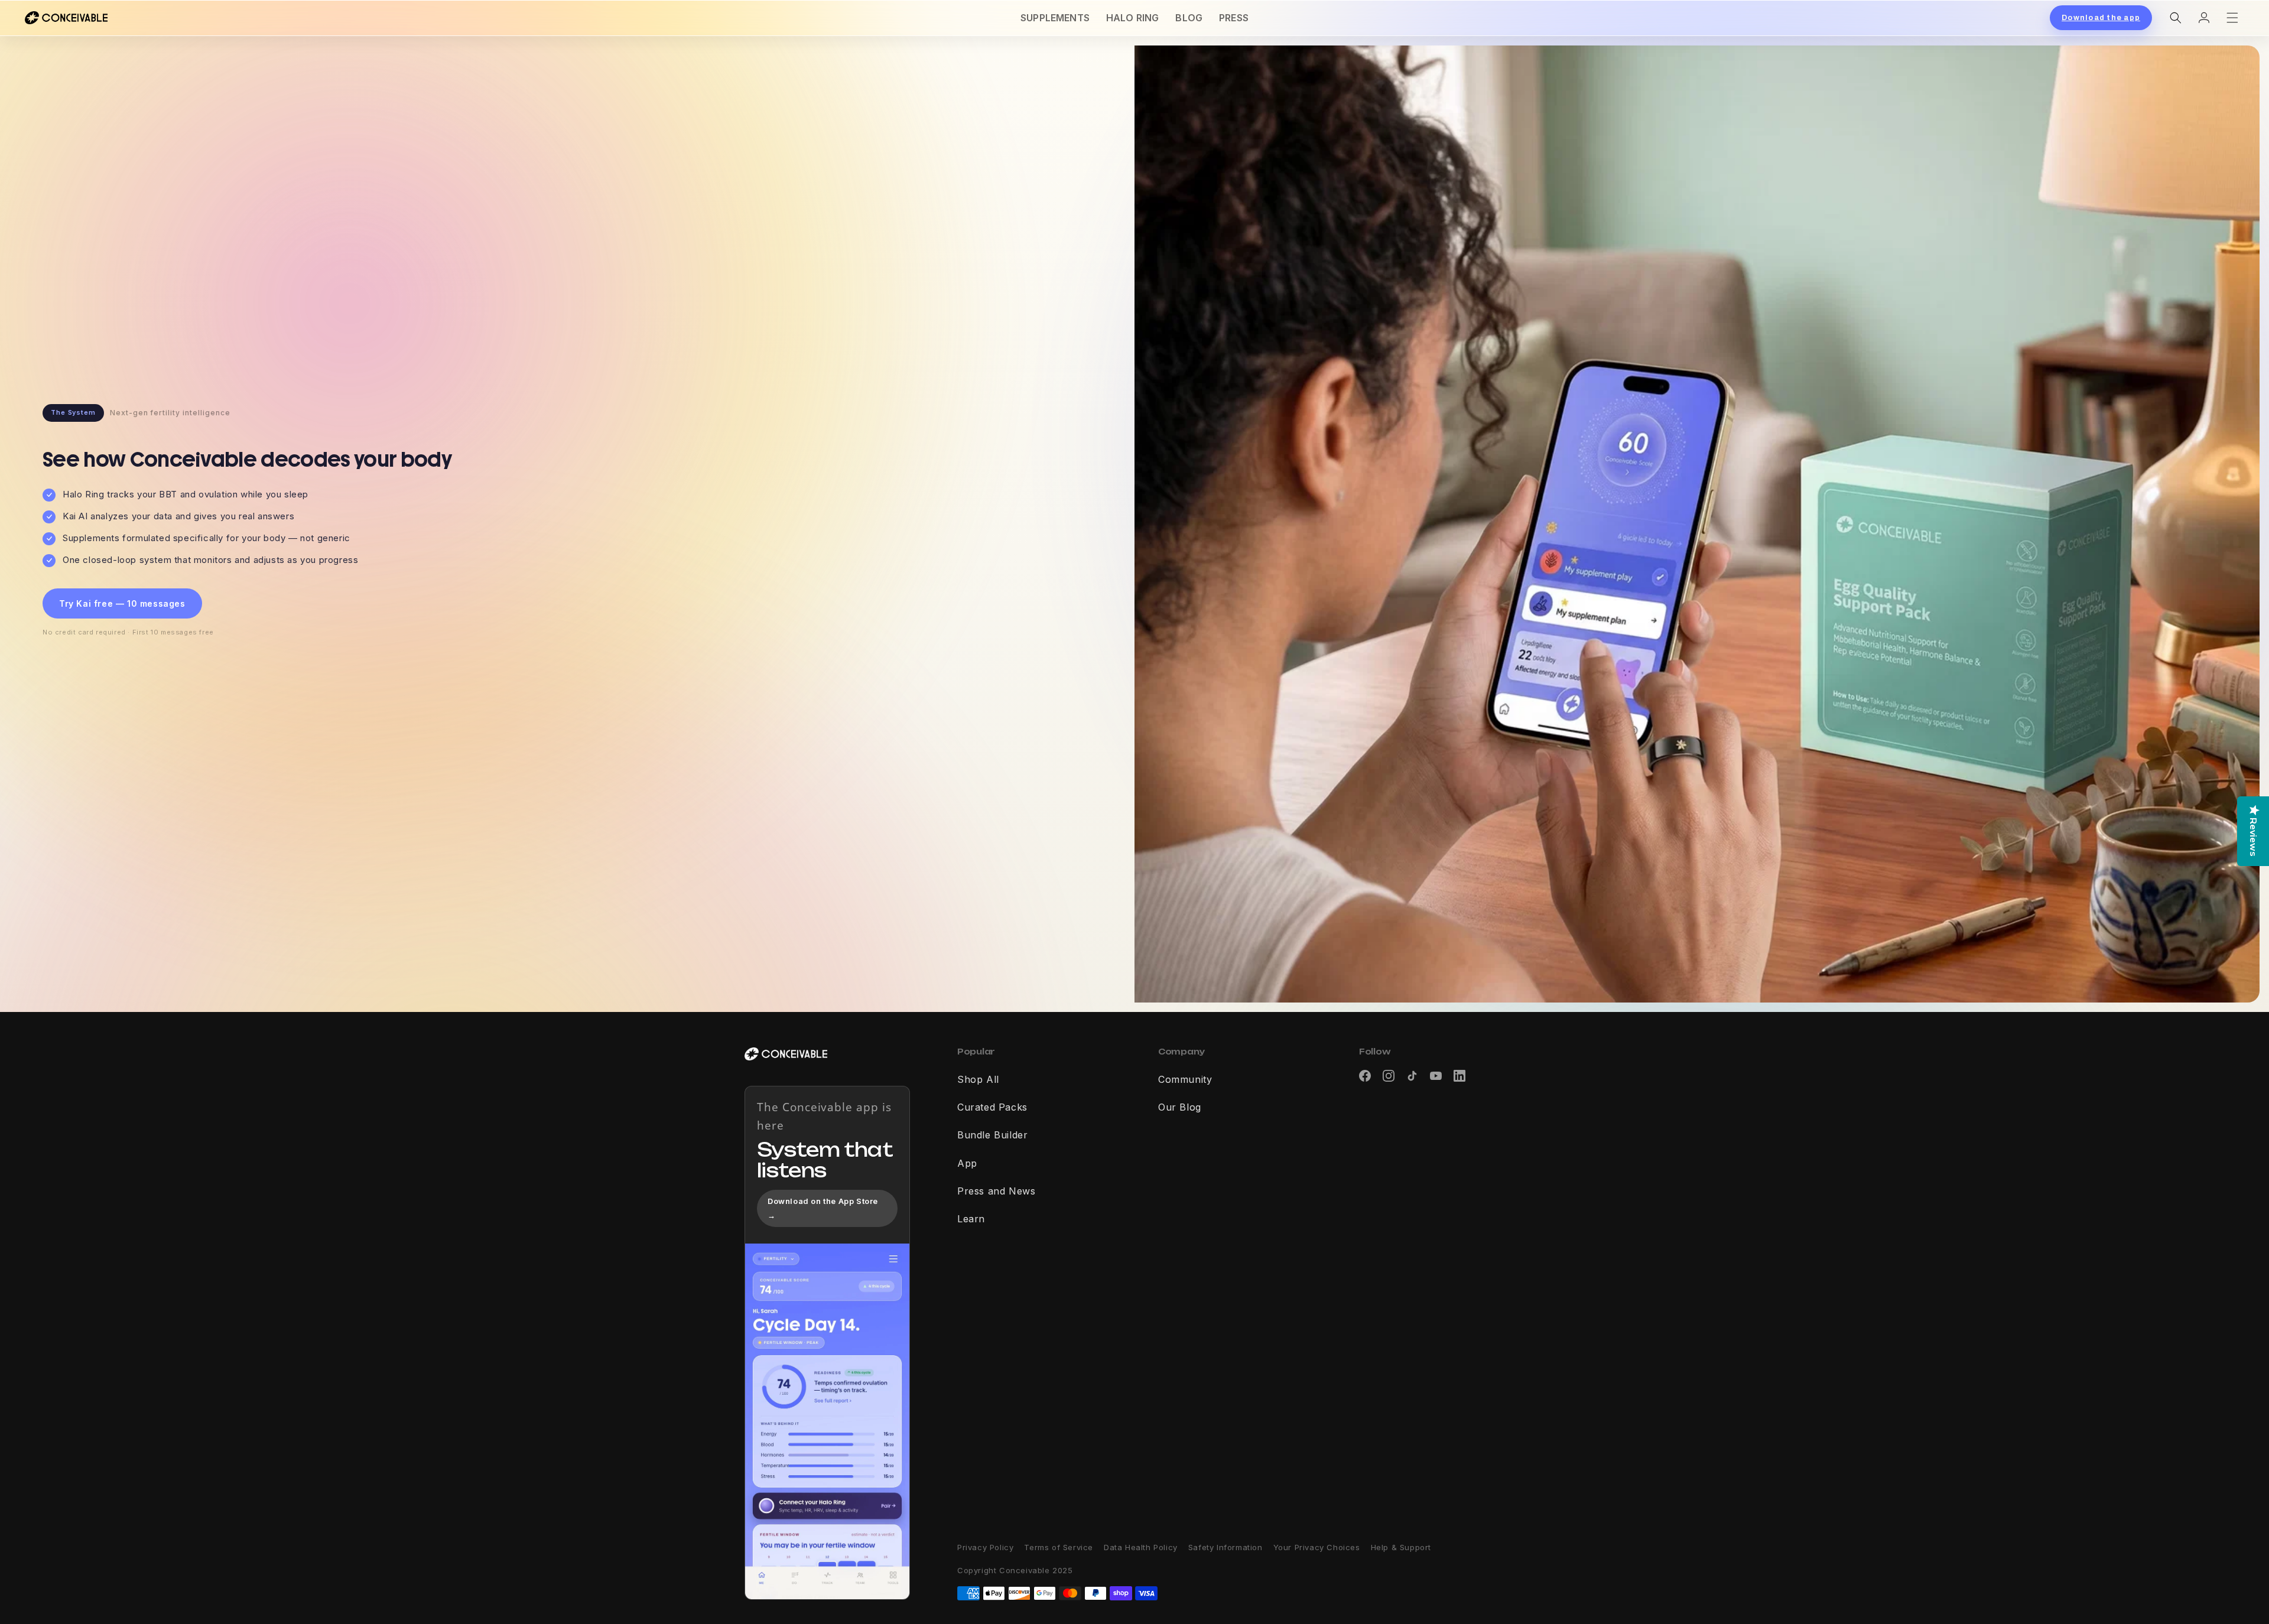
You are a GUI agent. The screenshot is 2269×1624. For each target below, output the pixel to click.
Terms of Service (1059, 1547)
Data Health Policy (1141, 1547)
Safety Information (1225, 1547)
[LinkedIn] (1459, 1076)
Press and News (996, 1192)
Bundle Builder (992, 1135)
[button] (2176, 18)
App (967, 1164)
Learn (971, 1219)
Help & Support (1401, 1547)
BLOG (1189, 18)
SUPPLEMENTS (1055, 18)
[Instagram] (1389, 1076)
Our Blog (1180, 1108)
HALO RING (1132, 18)
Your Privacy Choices (1317, 1547)
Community (1185, 1080)
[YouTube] (1436, 1076)
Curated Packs (992, 1108)
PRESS (1234, 18)
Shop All (978, 1080)
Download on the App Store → (823, 1208)
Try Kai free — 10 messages (122, 603)
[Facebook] (1365, 1076)
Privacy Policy (985, 1547)
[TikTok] (1412, 1076)
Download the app (2101, 18)
